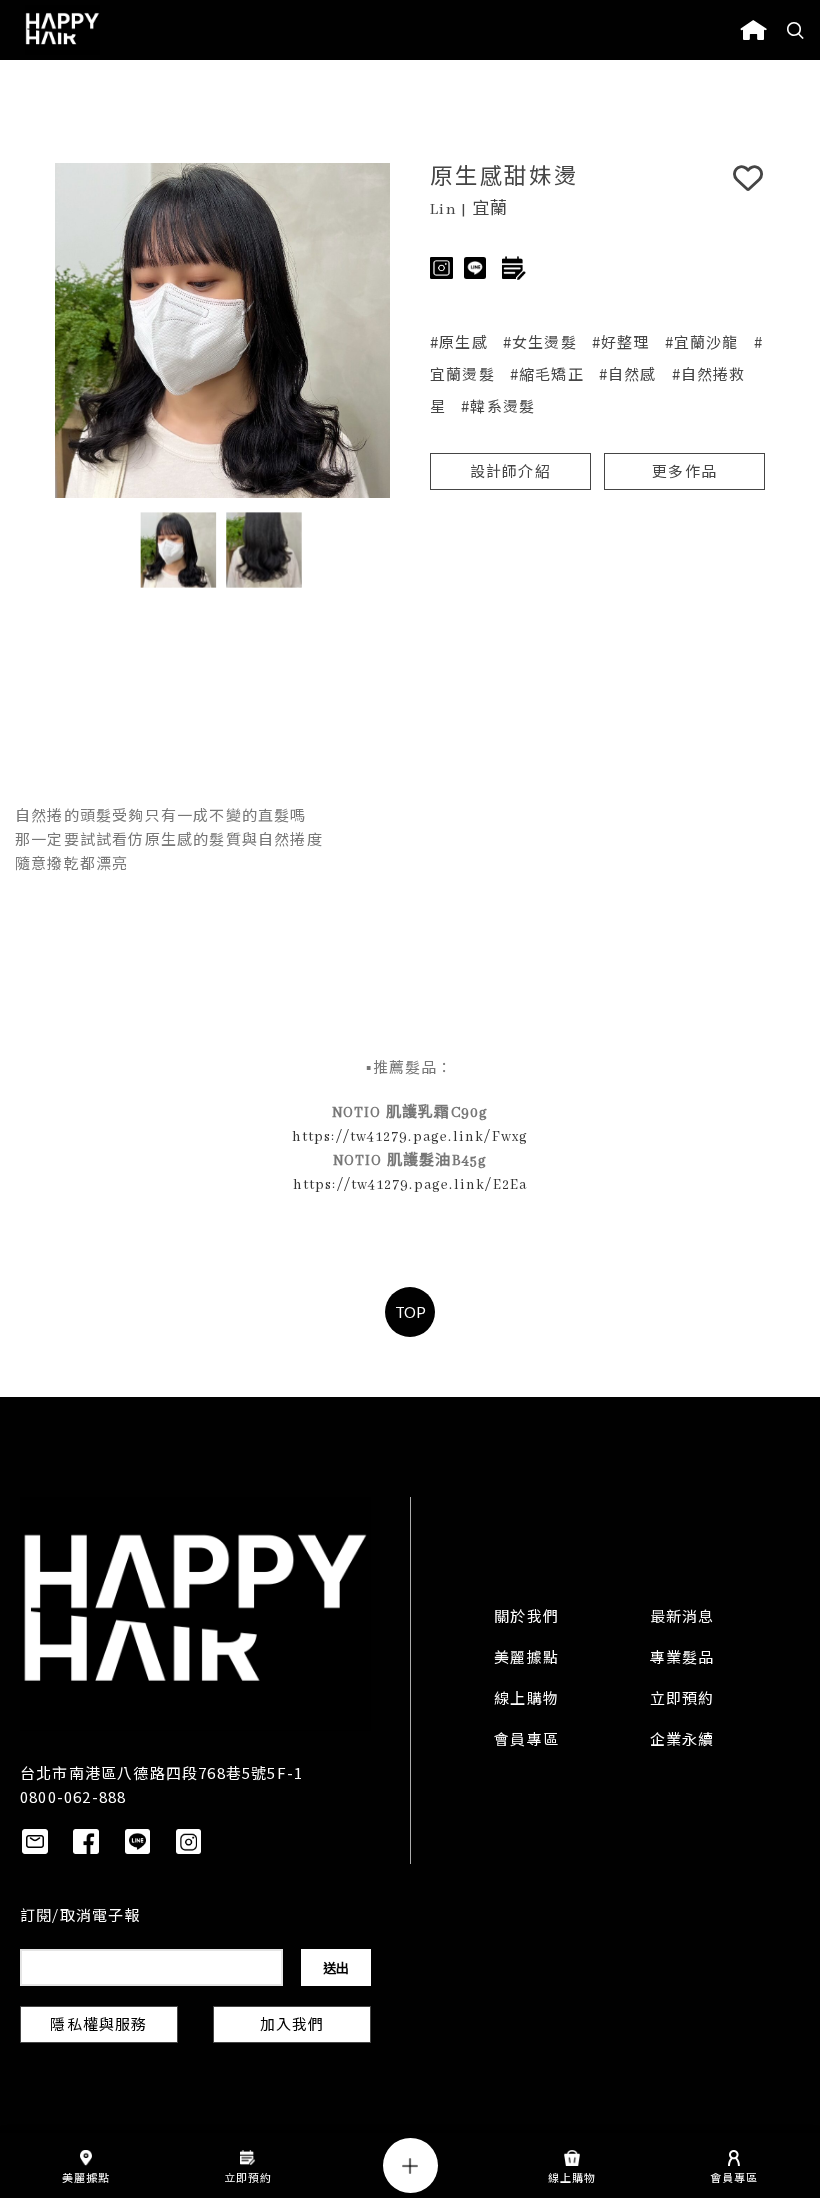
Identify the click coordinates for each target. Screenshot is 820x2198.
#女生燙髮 (540, 341)
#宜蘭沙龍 (702, 341)
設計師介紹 (510, 473)
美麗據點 (526, 1659)
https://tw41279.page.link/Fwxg (410, 1137)
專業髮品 (682, 1659)
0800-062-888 (73, 1796)
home (753, 30)
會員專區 (526, 1741)
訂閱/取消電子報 (80, 1917)
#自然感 (628, 373)
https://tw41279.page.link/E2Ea (410, 1185)
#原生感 (459, 341)
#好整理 (621, 341)
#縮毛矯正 (547, 373)
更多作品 (684, 473)
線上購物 (526, 1700)
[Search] (796, 30)
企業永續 (682, 1741)
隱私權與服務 (98, 2026)
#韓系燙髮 (498, 405)
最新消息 (682, 1618)
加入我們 (292, 2026)
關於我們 (526, 1618)
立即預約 (682, 1700)
